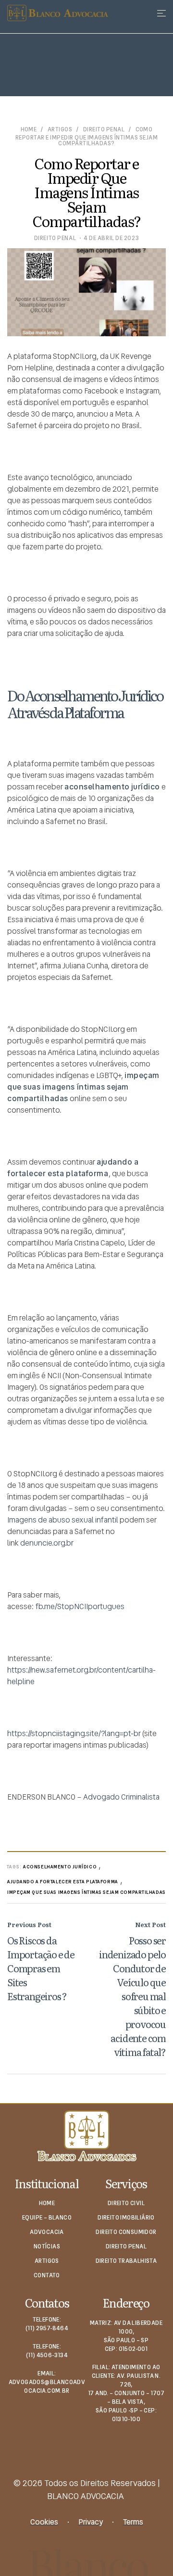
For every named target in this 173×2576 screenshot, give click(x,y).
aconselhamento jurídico (60, 1867)
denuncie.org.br (47, 1543)
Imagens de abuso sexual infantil (63, 1520)
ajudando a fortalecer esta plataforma (63, 1882)
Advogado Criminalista (121, 1797)
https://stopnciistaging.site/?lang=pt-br (74, 1733)
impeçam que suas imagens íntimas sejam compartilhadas (86, 1892)
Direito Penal (104, 130)
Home (29, 130)
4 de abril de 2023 (111, 238)
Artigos (60, 130)
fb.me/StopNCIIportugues (80, 1606)
